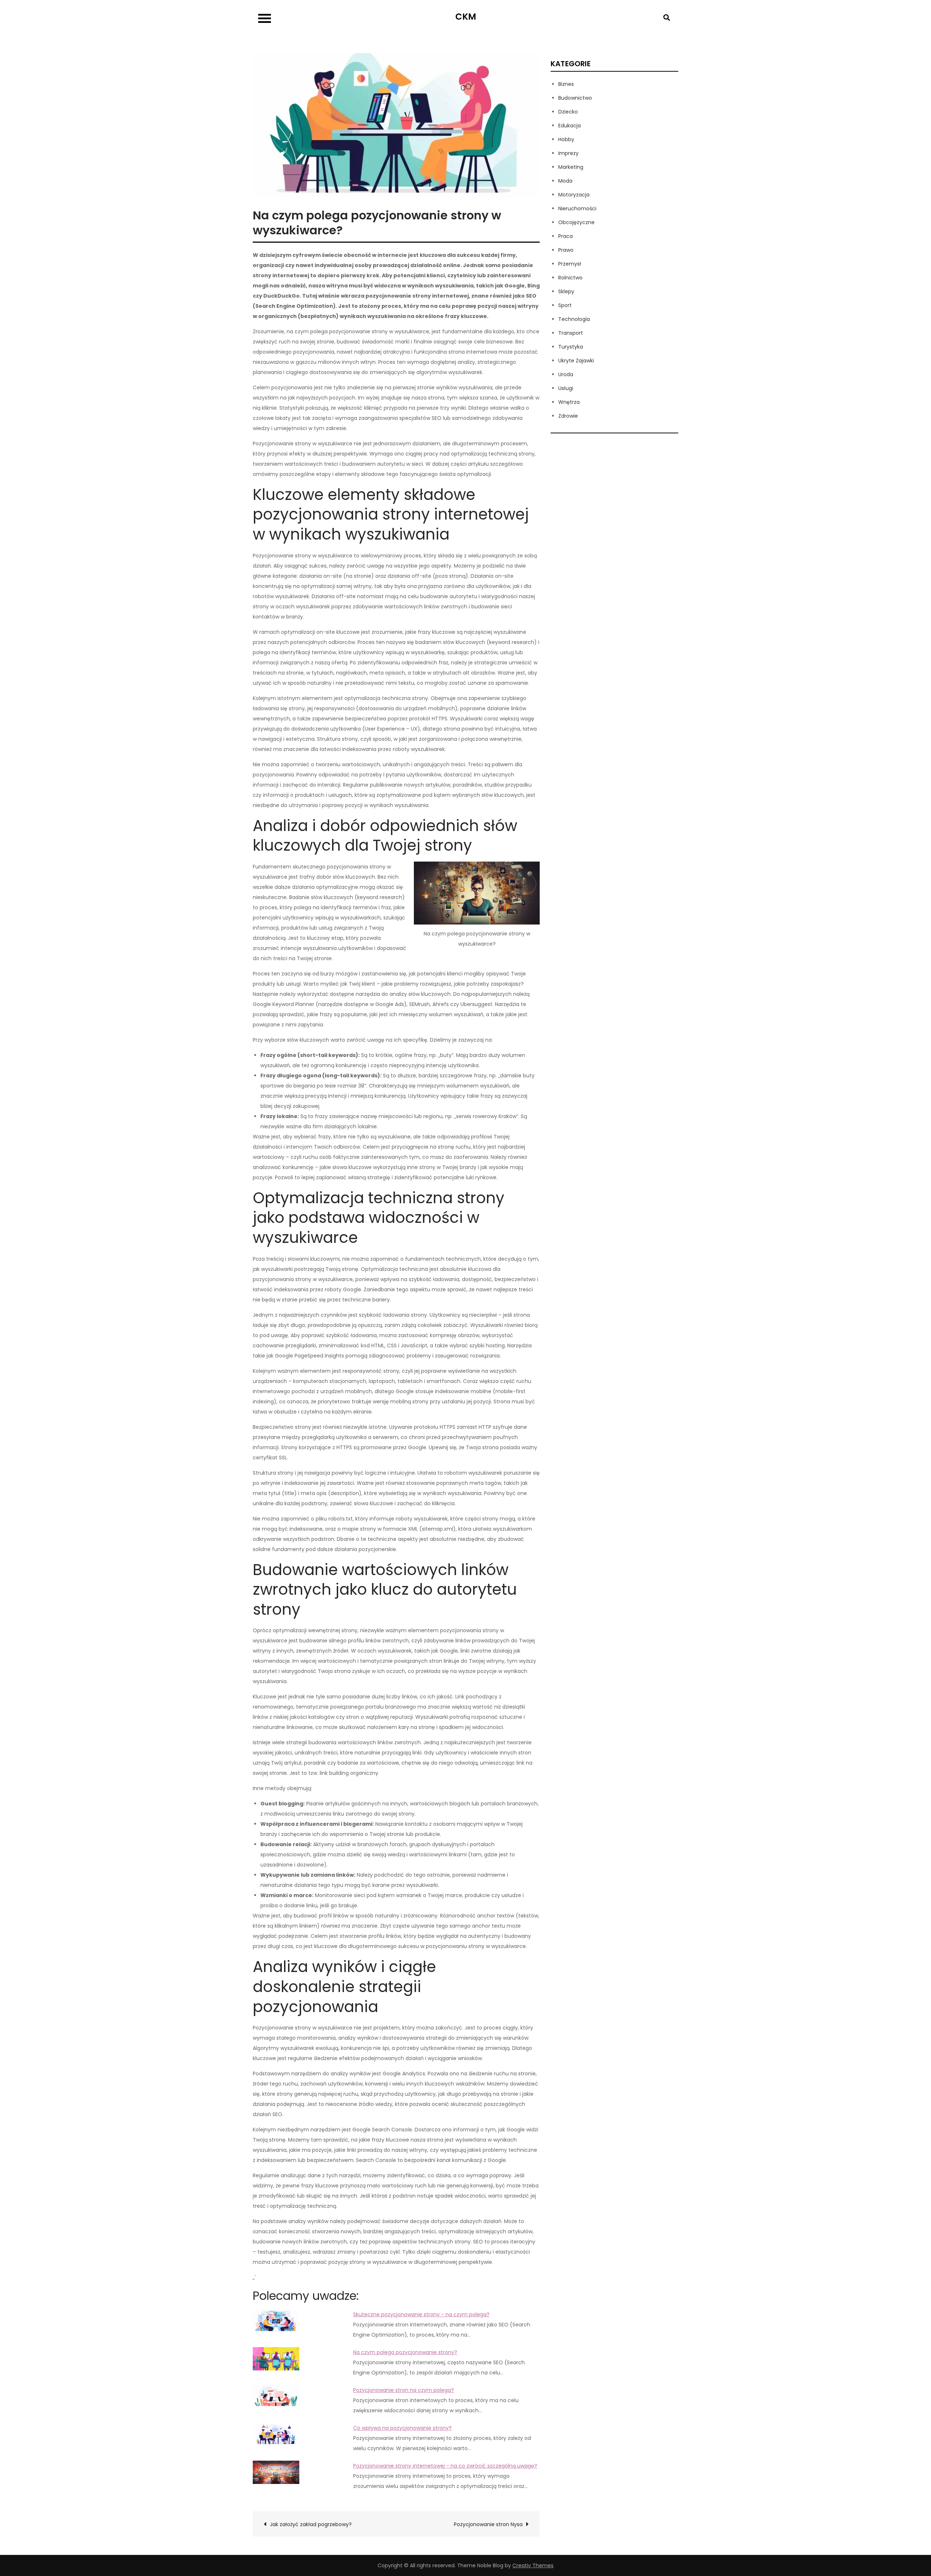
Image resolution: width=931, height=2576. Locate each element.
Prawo (566, 250)
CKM (466, 17)
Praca (566, 236)
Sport (565, 305)
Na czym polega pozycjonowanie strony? (405, 2352)
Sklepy (566, 291)
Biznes (566, 84)
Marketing (571, 167)
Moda (565, 181)
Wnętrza (569, 402)
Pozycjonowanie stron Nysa (488, 2524)
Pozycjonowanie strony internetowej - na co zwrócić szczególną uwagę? (445, 2466)
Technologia (574, 319)
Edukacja (570, 126)
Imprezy (568, 153)
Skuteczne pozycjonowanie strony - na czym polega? (421, 2314)
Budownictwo (575, 98)
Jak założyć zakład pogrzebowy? (311, 2524)
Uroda (566, 374)
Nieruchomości (577, 208)
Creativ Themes (533, 2565)
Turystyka (571, 347)
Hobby (566, 139)
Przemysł (570, 264)
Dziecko (568, 112)
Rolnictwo (570, 278)
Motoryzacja (574, 195)
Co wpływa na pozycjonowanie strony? (402, 2428)
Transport (571, 333)
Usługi (566, 388)
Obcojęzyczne (576, 222)
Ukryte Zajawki (576, 361)
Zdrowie (568, 416)
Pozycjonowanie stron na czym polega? (403, 2390)
